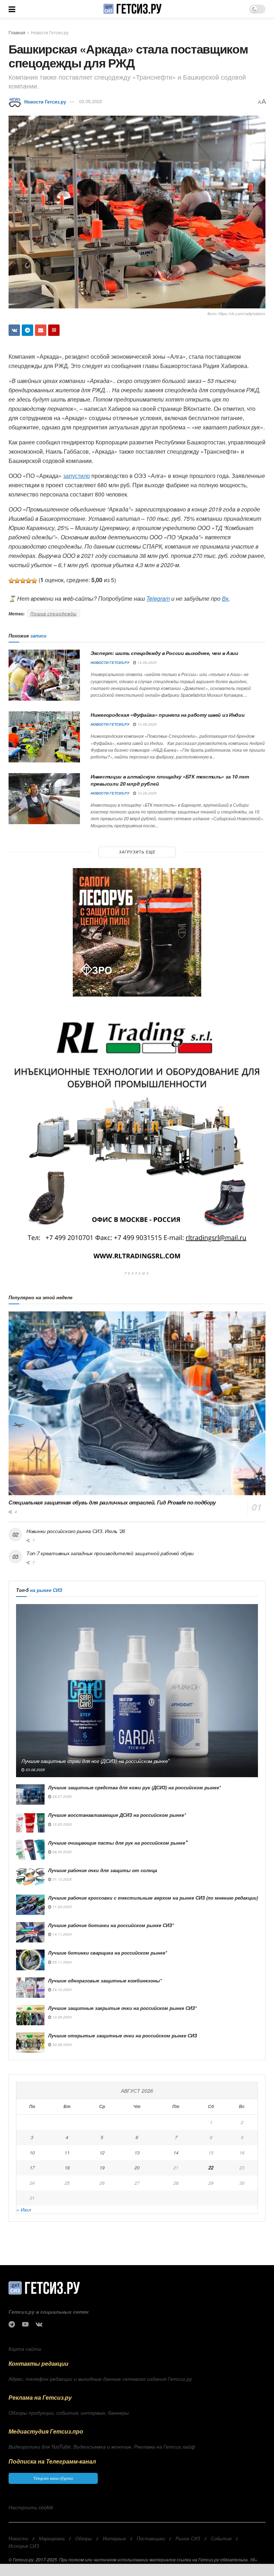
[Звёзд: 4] (29, 581)
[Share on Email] (41, 330)
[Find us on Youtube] (25, 2324)
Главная (17, 32)
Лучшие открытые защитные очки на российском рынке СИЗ (123, 2035)
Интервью (114, 2538)
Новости (18, 2538)
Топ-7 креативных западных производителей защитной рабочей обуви (110, 1553)
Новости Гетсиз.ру (50, 32)
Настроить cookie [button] (31, 2507)
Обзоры (84, 2538)
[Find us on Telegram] (12, 2324)
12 (102, 2152)
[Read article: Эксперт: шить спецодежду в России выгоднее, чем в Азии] (44, 675)
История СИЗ (24, 2546)
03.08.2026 (35, 1770)
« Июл (24, 2209)
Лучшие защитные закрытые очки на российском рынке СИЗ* (122, 2008)
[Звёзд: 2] (17, 581)
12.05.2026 (62, 1824)
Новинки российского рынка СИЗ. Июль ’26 (76, 1531)
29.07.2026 (62, 1796)
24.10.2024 (62, 1990)
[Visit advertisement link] (137, 932)
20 (137, 2167)
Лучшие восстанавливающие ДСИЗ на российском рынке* (117, 1815)
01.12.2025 (62, 1879)
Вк (225, 598)
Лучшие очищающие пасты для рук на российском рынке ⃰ (117, 1843)
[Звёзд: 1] (11, 581)
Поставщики (151, 2538)
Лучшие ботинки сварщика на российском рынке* (108, 1953)
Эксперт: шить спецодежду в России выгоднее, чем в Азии (164, 653)
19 (102, 2167)
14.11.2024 (62, 1934)
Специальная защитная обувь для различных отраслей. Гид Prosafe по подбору (112, 1502)
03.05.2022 (91, 101)
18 (67, 2167)
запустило (77, 476)
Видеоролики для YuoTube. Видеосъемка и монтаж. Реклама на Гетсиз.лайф (102, 2446)
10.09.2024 (62, 2017)
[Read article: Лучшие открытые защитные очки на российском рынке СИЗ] (30, 2043)
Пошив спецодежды (54, 613)
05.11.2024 (62, 1962)
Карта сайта (25, 2349)
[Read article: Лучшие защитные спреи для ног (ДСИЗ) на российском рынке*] (137, 1691)
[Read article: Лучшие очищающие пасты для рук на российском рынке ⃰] (30, 1850)
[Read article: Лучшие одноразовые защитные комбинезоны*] (30, 1988)
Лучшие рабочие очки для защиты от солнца (103, 1870)
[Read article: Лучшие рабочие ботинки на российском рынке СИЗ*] (30, 1932)
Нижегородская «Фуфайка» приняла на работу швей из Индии (168, 715)
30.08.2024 (62, 2045)
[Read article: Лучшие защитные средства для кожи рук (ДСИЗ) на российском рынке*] (30, 1794)
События (221, 2538)
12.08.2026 (146, 724)
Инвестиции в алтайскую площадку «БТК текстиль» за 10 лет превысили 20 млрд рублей (170, 780)
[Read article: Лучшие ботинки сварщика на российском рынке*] (30, 1960)
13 (137, 2152)
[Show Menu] (12, 9)
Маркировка (52, 2538)
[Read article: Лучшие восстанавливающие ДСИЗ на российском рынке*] (30, 1822)
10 (32, 2152)
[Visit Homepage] (132, 9)
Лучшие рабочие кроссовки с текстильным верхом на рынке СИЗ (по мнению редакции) (153, 1898)
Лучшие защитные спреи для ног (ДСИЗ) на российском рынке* (95, 1761)
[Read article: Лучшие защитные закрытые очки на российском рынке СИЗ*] (30, 2015)
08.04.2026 (62, 1852)
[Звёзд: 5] (34, 581)
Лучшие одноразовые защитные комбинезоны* (105, 1980)
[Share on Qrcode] (54, 330)
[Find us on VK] (39, 2324)
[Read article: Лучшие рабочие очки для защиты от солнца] (30, 1877)
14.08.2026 (146, 662)
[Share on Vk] (14, 330)
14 (176, 2152)
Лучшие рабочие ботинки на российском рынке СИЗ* (111, 1925)
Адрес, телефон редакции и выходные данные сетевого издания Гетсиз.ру (100, 2379)
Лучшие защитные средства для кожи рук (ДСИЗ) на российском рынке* (135, 1787)
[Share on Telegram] (27, 330)
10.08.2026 (146, 793)
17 (32, 2167)
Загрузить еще (137, 852)
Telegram (158, 598)
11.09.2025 (62, 1907)
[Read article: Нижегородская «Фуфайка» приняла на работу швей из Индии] (44, 737)
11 (67, 2152)
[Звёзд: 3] (23, 581)
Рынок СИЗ (188, 2538)
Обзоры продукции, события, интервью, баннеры (69, 2413)
